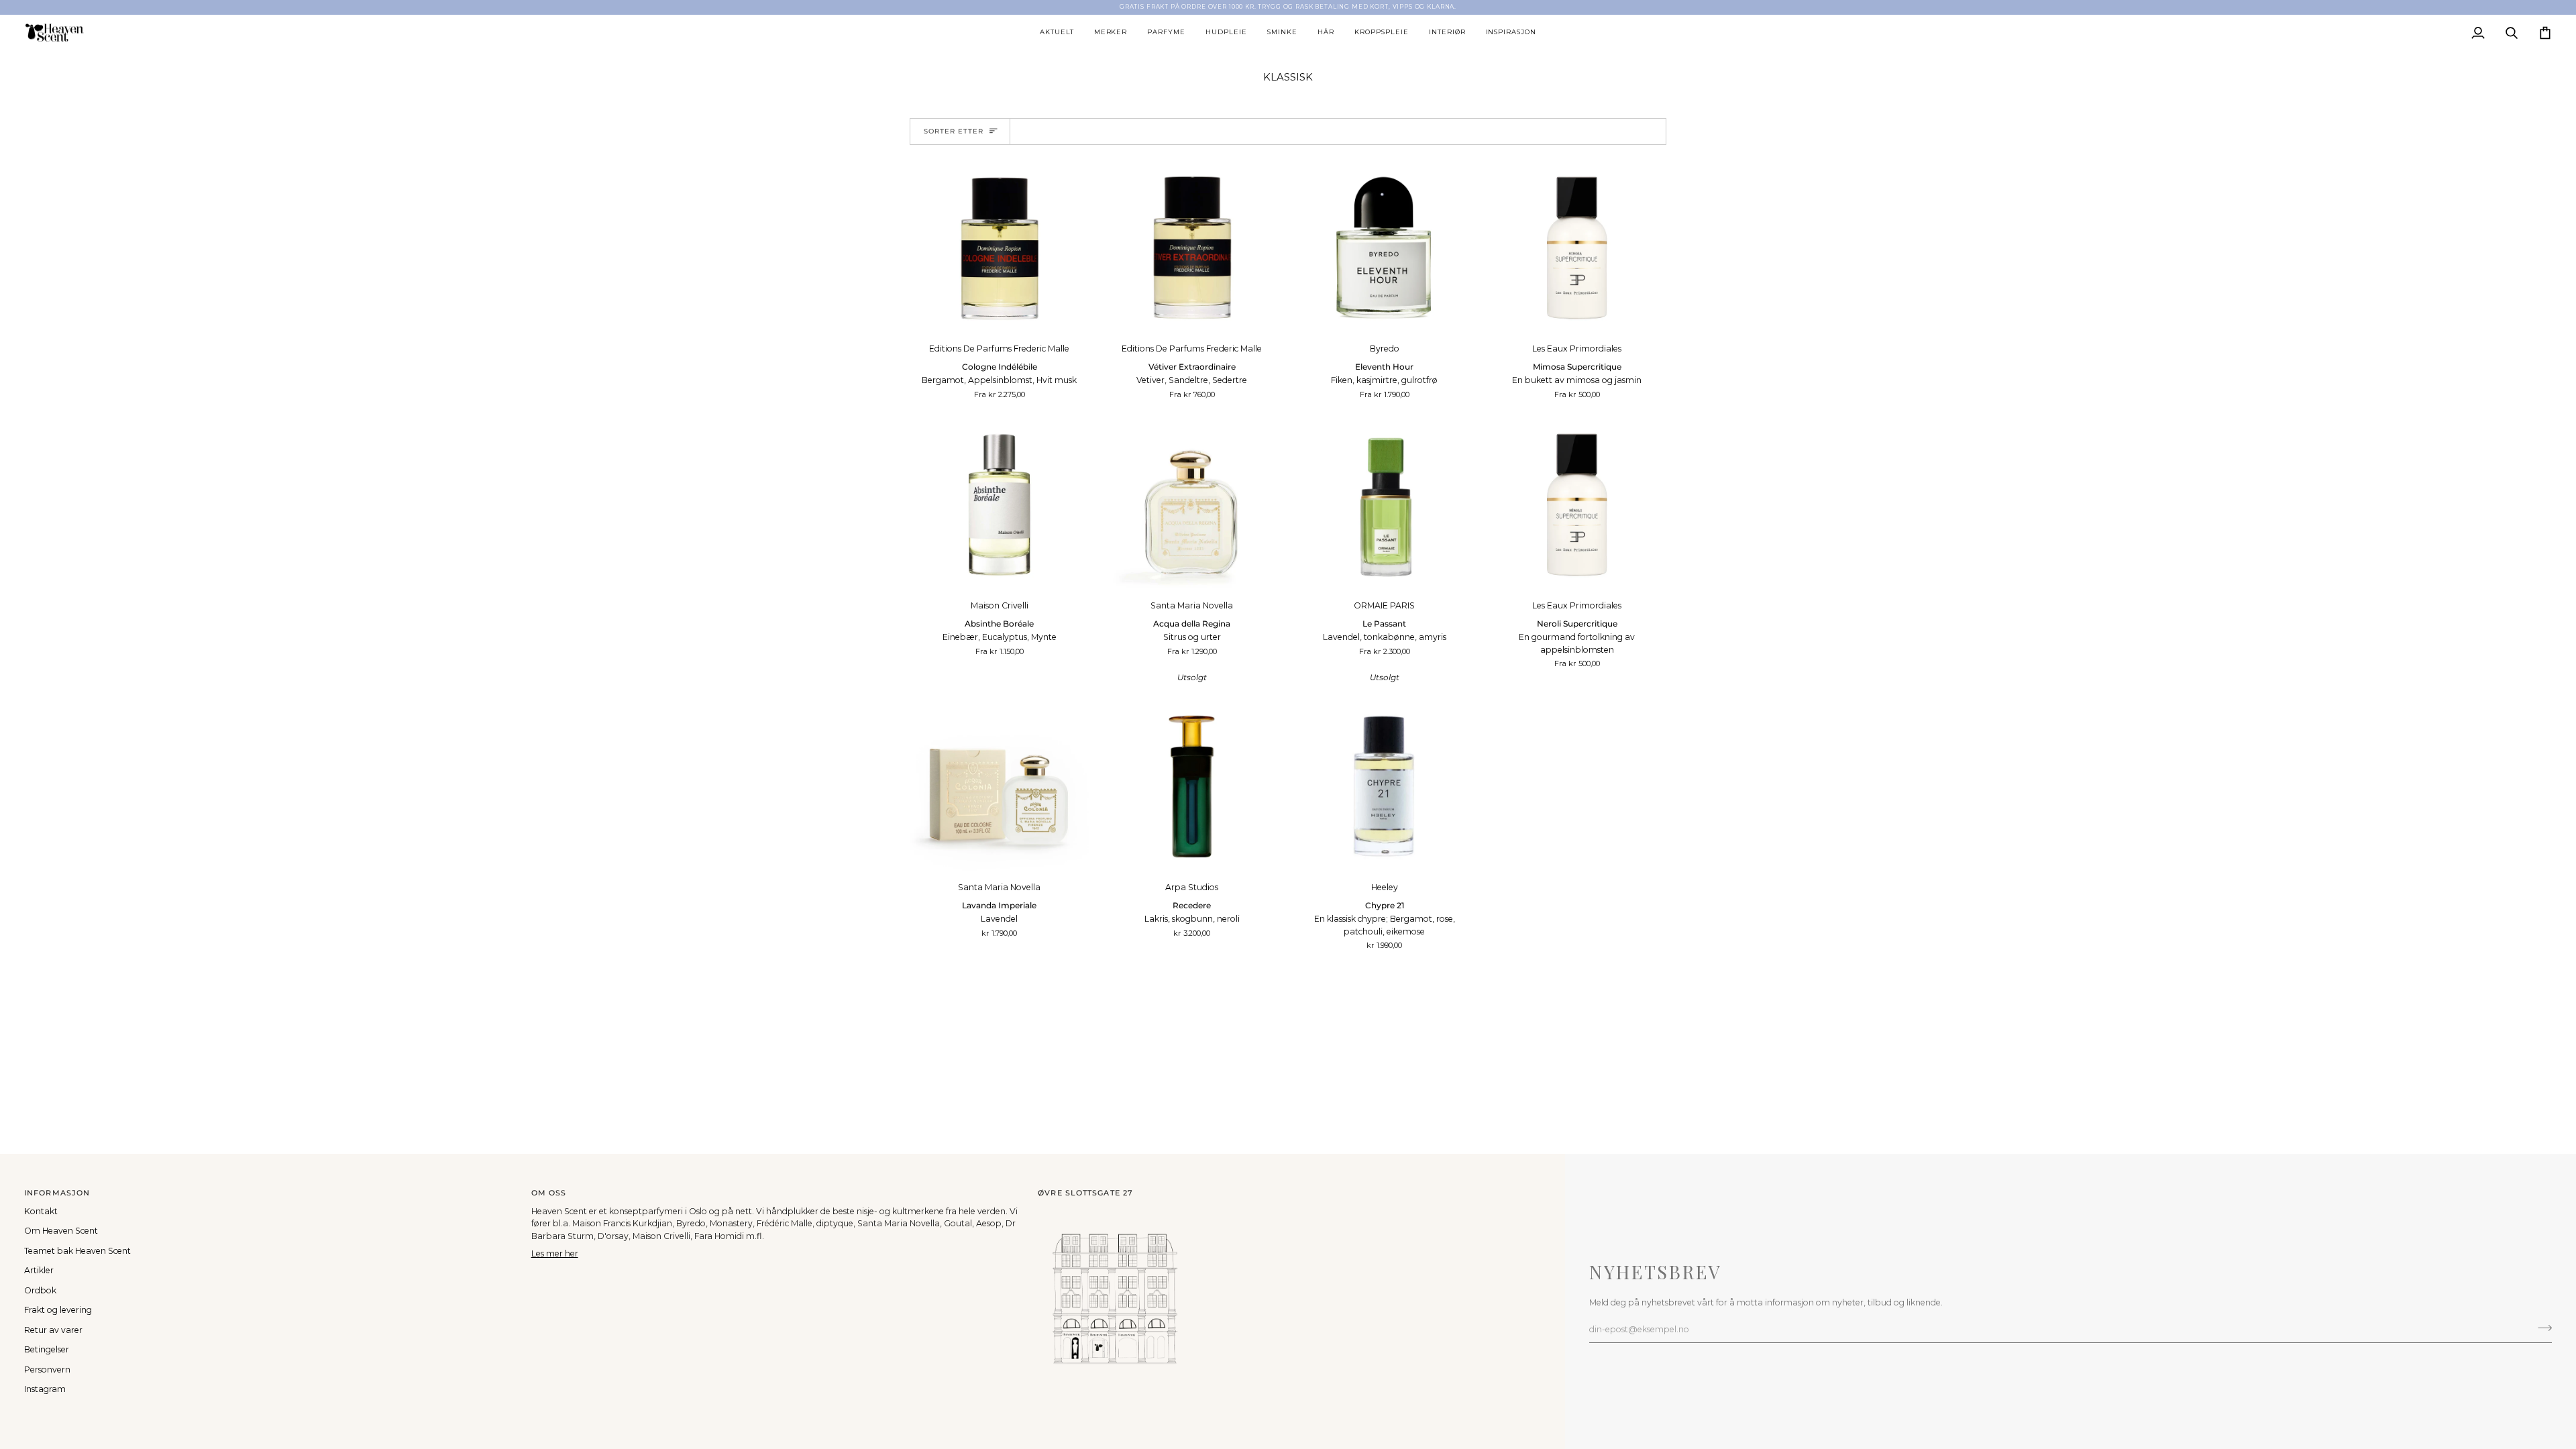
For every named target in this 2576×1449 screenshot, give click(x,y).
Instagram (45, 1389)
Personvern (47, 1370)
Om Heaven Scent (61, 1231)
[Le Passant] (1384, 505)
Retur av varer (53, 1330)
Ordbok (40, 1290)
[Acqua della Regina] (1192, 505)
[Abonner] (2541, 1328)
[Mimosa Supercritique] (1577, 248)
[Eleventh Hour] (1384, 248)
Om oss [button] (549, 1193)
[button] (1057, 33)
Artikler (39, 1270)
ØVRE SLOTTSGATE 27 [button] (1085, 1193)
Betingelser (47, 1349)
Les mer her (555, 1253)
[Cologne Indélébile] (999, 248)
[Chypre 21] (1384, 787)
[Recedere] (1192, 787)
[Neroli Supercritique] (1577, 505)
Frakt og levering (58, 1310)
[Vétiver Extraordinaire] (1192, 248)
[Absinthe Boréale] (999, 505)
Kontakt (41, 1211)
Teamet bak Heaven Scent (77, 1251)
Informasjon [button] (57, 1193)
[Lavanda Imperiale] (999, 787)
